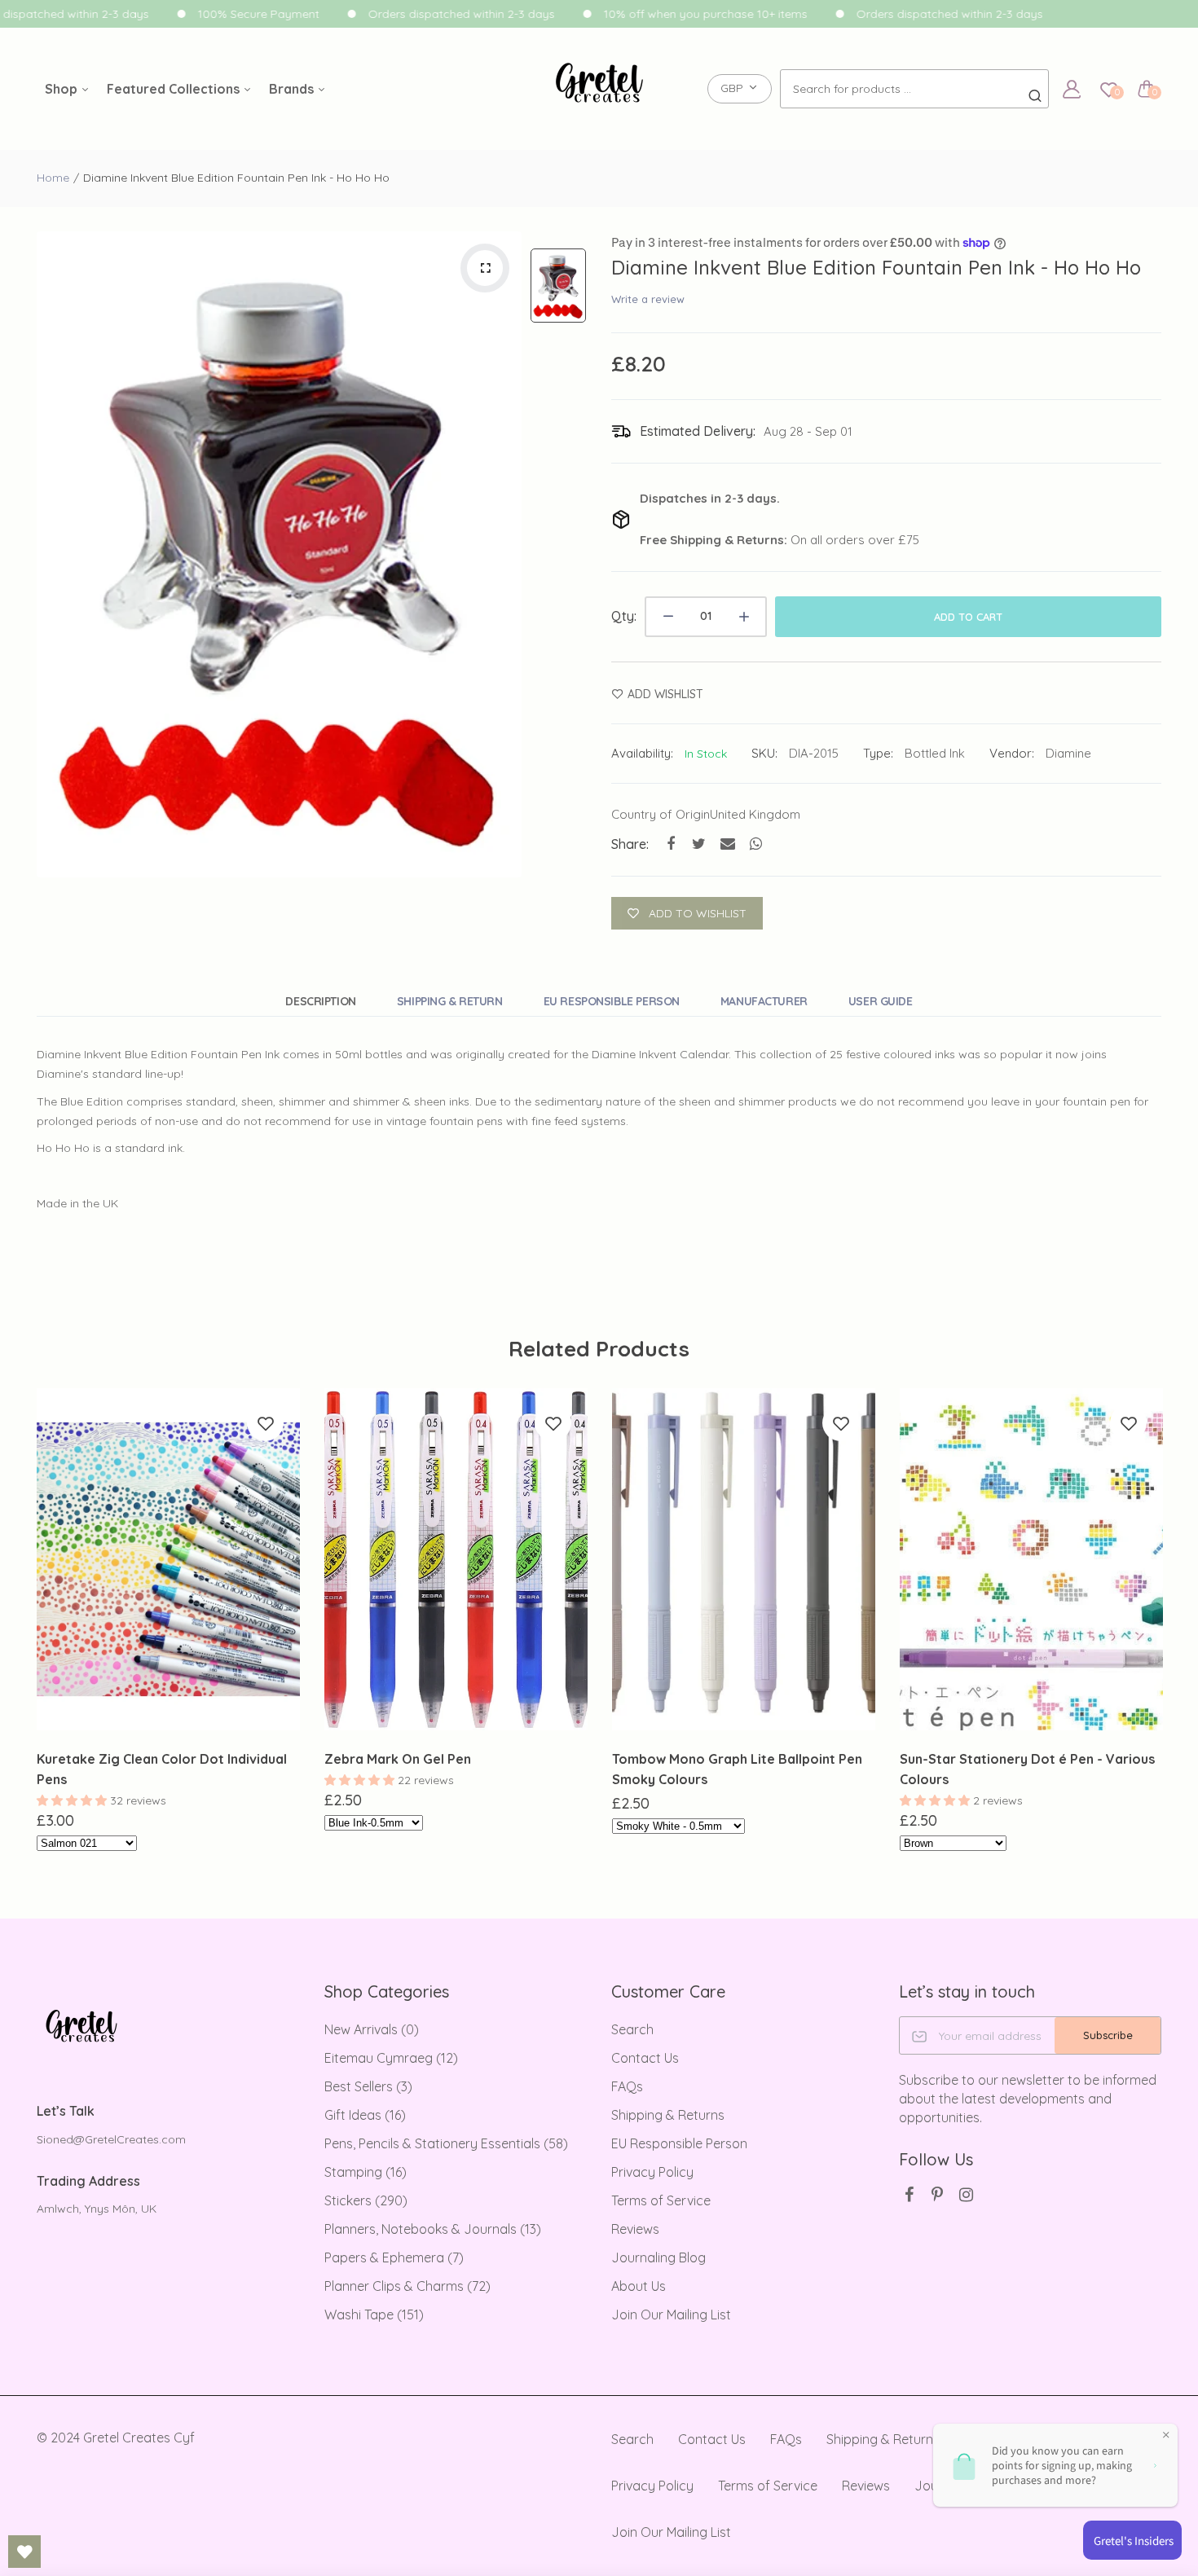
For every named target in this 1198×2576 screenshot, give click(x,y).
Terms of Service (661, 2200)
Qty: (624, 616)
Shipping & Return (450, 1001)
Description (320, 1001)
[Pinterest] (938, 2194)
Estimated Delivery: (698, 431)
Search (632, 2029)
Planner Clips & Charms (407, 2286)
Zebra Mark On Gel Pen (398, 1759)
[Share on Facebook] (670, 844)
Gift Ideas (365, 2115)
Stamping (366, 2172)
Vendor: (1012, 753)
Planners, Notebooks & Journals (433, 2229)
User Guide (881, 1001)
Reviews (635, 2229)
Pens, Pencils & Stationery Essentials (446, 2143)
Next (1163, 1633)
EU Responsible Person (612, 1001)
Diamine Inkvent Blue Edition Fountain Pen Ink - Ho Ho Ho (876, 267)
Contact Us (645, 2058)
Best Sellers (368, 2086)
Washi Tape (374, 2314)
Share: (630, 844)
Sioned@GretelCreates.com (111, 2139)
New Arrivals (372, 2029)
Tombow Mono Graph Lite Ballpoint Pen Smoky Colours (737, 1769)
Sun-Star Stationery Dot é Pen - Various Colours (1027, 1769)
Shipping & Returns (668, 2115)
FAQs (627, 2086)
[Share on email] (727, 844)
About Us (639, 2286)
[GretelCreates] (599, 89)
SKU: (764, 753)
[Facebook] (909, 2194)
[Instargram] (966, 2194)
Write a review (648, 299)
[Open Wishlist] (24, 2552)
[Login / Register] (1072, 89)
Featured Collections (175, 89)
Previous (35, 1633)
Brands (293, 89)
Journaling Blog (658, 2257)
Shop (63, 89)
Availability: (642, 753)
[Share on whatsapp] (756, 844)
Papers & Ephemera (394, 2257)
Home (53, 178)
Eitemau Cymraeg (391, 2058)
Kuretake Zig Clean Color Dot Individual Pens (162, 1769)
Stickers (366, 2200)
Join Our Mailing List (671, 2314)
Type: (878, 753)
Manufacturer (764, 1001)
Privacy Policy (652, 2172)
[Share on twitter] (699, 844)
